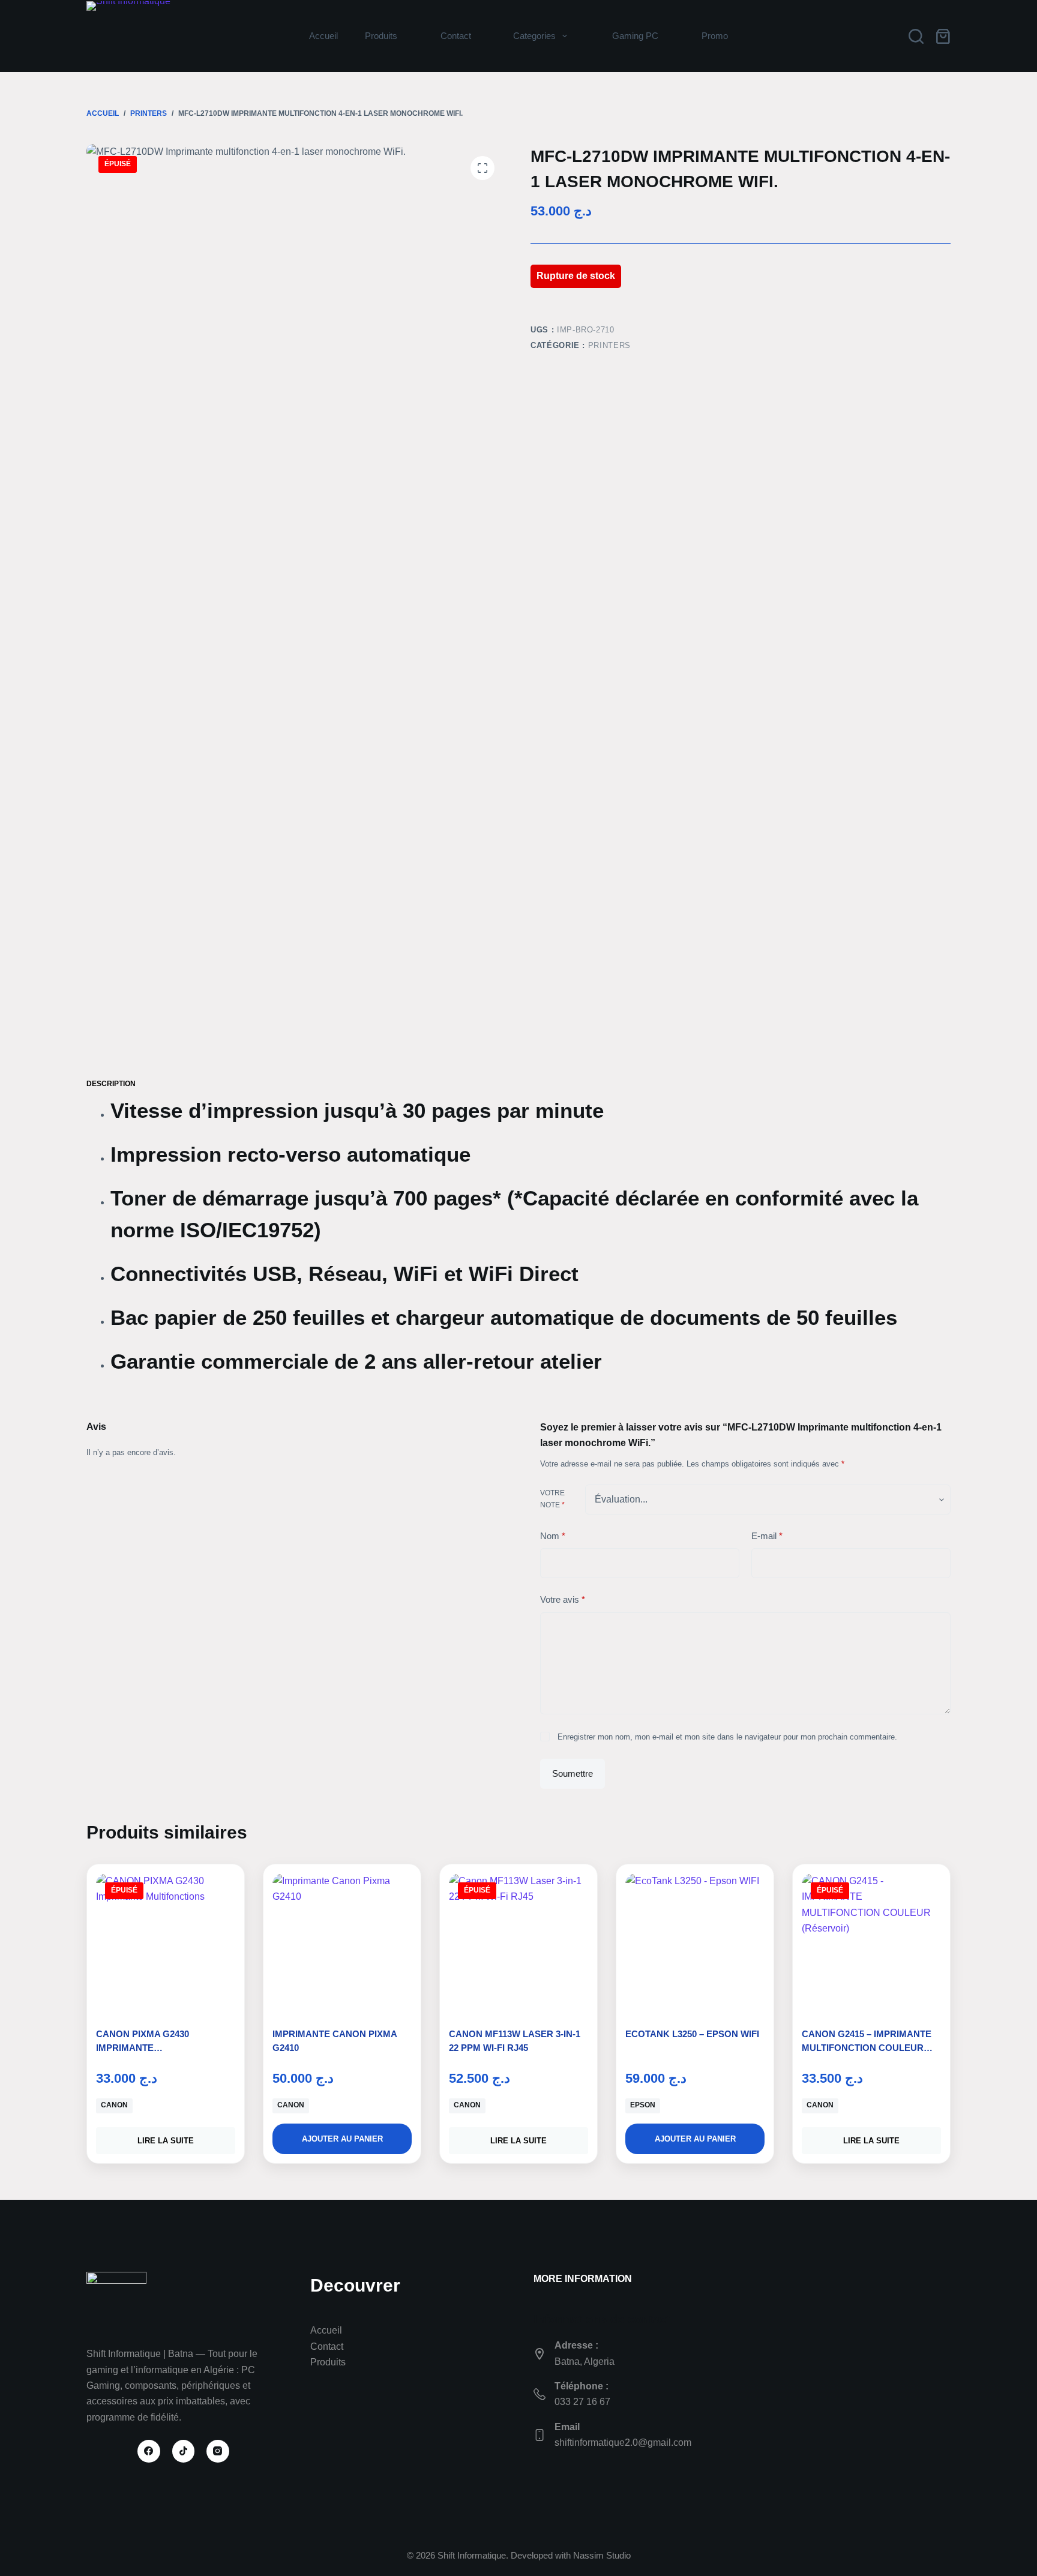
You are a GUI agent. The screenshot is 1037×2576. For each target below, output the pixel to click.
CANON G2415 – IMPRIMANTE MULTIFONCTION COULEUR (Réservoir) (867, 2047)
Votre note (552, 1499)
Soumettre (573, 1773)
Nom (553, 1536)
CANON (114, 2105)
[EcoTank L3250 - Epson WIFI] (695, 1943)
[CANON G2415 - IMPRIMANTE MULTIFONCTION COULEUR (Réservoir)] (871, 1943)
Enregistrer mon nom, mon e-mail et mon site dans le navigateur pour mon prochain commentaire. (727, 1737)
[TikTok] (184, 2451)
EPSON (643, 2105)
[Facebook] (149, 2451)
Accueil (323, 36)
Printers (609, 345)
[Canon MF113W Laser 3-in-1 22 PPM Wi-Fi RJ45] (518, 1943)
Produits (381, 36)
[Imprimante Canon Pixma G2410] (342, 1943)
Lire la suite (166, 2141)
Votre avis (563, 1599)
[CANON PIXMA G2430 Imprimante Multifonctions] (166, 1943)
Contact (327, 2346)
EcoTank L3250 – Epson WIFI (692, 2034)
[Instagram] (218, 2451)
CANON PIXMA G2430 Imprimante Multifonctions (143, 2047)
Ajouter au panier (342, 2139)
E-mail (767, 1536)
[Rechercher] (916, 36)
